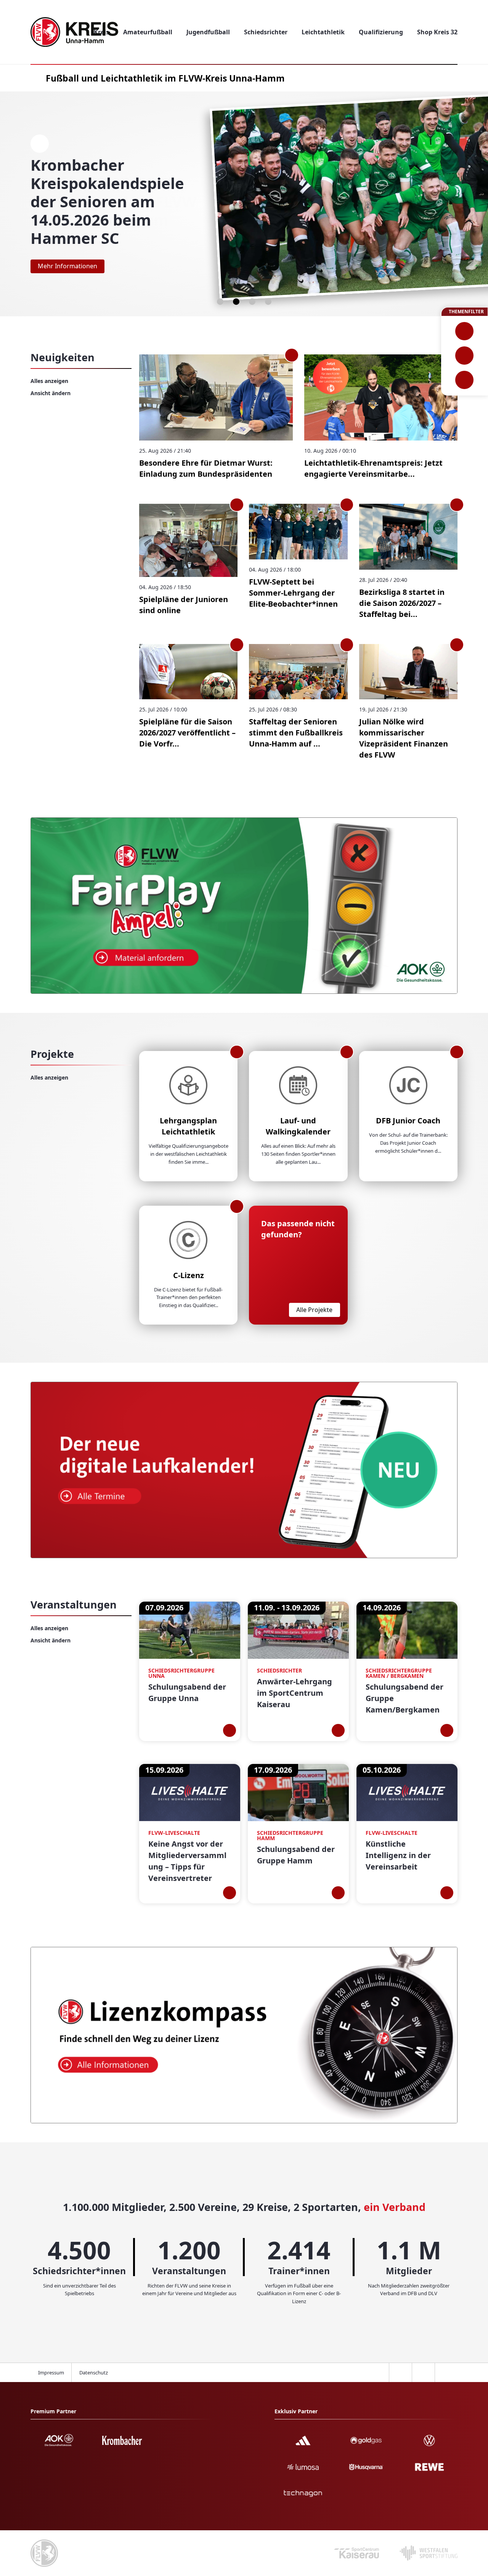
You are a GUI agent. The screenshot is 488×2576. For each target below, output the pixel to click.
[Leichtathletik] (465, 356)
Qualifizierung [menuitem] (381, 32)
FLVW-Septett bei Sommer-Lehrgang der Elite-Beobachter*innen (293, 593)
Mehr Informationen (67, 266)
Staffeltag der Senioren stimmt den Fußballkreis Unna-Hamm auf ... (296, 733)
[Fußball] (465, 331)
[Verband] (465, 380)
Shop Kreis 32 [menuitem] (437, 32)
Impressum (51, 2373)
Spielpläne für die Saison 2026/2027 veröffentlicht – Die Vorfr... (187, 733)
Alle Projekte (314, 1310)
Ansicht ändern (51, 393)
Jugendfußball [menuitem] (208, 32)
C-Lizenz (189, 1275)
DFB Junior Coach (408, 1121)
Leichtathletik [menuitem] (323, 32)
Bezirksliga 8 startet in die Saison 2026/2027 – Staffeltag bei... (402, 603)
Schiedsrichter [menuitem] (266, 32)
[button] (220, 302)
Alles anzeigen (49, 381)
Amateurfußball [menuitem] (148, 32)
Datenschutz (94, 2373)
